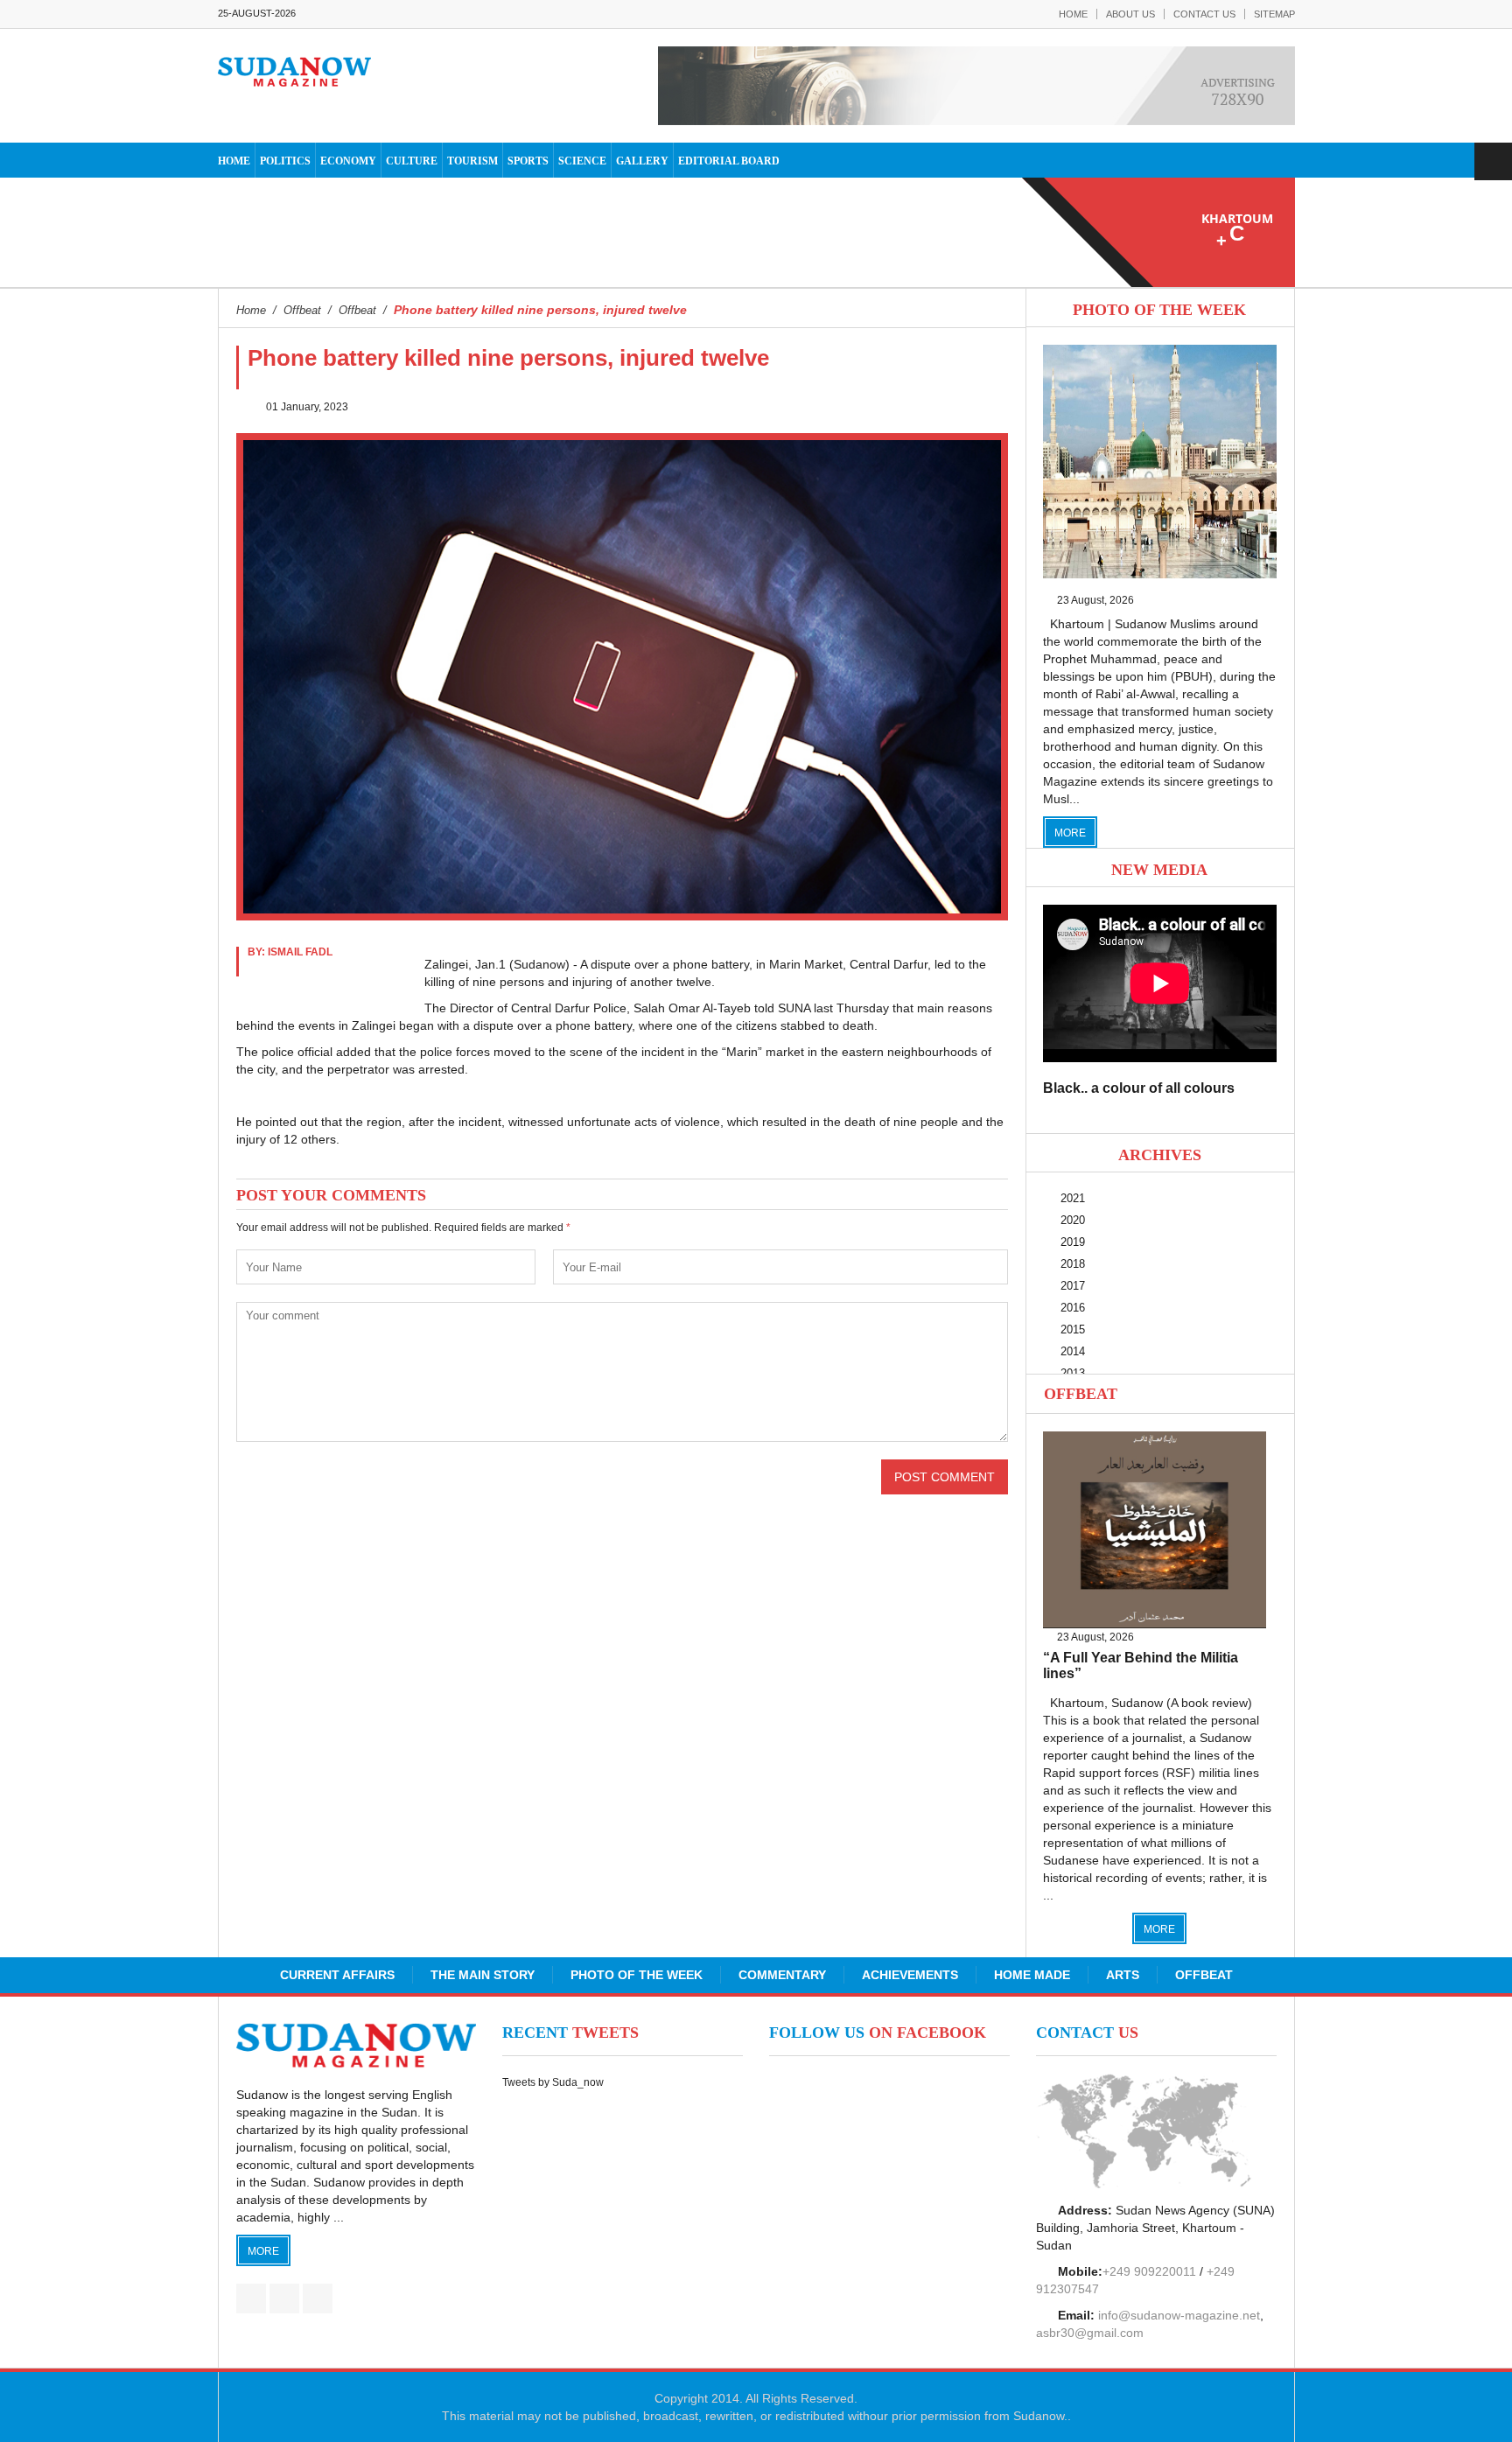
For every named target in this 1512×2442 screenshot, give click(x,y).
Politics (285, 161)
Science (582, 161)
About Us (1130, 14)
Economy (348, 161)
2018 (1073, 1264)
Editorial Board (729, 161)
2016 (1073, 1308)
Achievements (910, 1975)
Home (1073, 14)
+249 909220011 (1149, 2271)
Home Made (1032, 1975)
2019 (1073, 1242)
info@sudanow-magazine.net (1179, 2315)
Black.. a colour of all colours (1139, 1088)
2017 (1073, 1286)
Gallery (642, 161)
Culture (412, 161)
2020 (1073, 1220)
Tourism (472, 161)
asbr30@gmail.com (1090, 2333)
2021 (1073, 1198)
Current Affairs (337, 1975)
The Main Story (483, 1975)
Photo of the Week (637, 1975)
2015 (1073, 1329)
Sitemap (1274, 14)
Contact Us (1204, 14)
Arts (1123, 1975)
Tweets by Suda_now (553, 2082)
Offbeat (1081, 1394)
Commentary (782, 1975)
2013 (1073, 1373)
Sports (528, 161)
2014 (1073, 1351)
